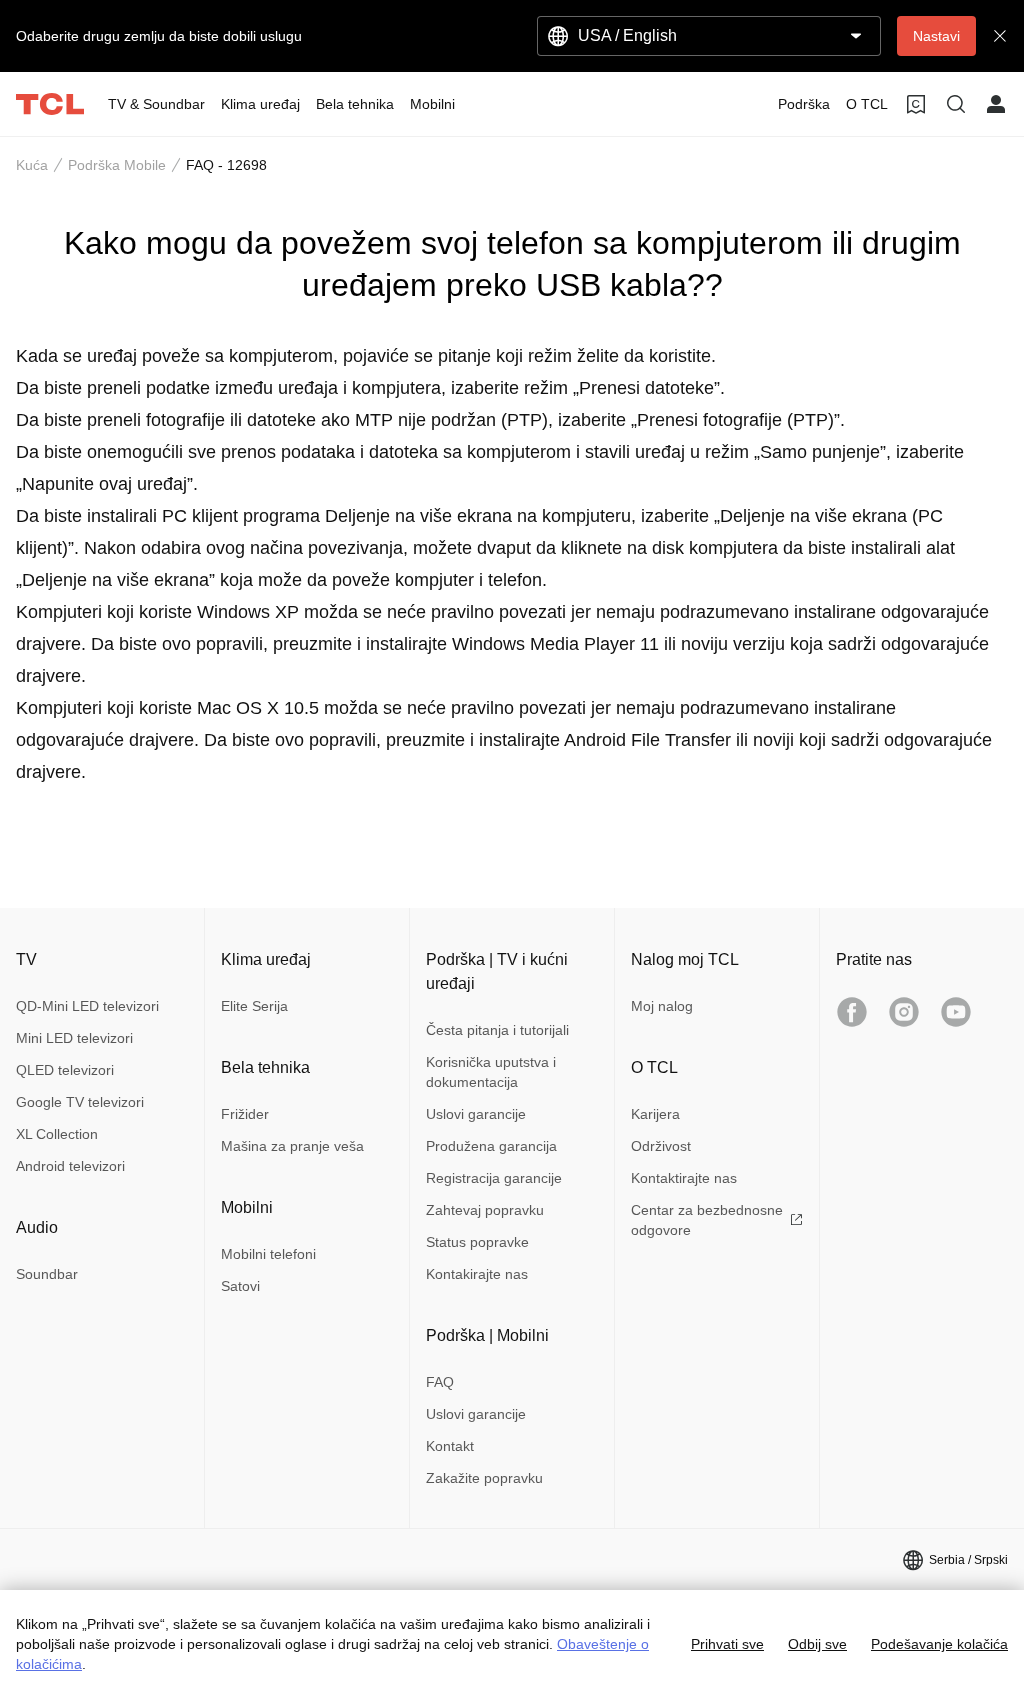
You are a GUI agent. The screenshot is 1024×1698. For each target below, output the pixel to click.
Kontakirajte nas (477, 1274)
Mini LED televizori (74, 1038)
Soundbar (47, 1274)
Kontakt (450, 1446)
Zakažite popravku (484, 1478)
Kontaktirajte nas (684, 1178)
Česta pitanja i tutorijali (497, 1030)
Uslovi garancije (476, 1114)
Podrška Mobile (117, 165)
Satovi (240, 1286)
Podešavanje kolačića (939, 1644)
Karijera (655, 1114)
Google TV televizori (80, 1102)
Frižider (245, 1114)
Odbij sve (817, 1644)
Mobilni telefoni (268, 1254)
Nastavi (936, 36)
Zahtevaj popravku (485, 1210)
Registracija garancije (494, 1178)
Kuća (32, 165)
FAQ (440, 1382)
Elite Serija (254, 1006)
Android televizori (70, 1166)
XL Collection (57, 1134)
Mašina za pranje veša (292, 1146)
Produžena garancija (491, 1146)
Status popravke (477, 1242)
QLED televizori (65, 1070)
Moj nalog (662, 1006)
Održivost (661, 1146)
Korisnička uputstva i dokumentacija (491, 1072)
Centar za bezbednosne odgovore (707, 1220)
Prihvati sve (727, 1644)
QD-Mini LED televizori (87, 1006)
